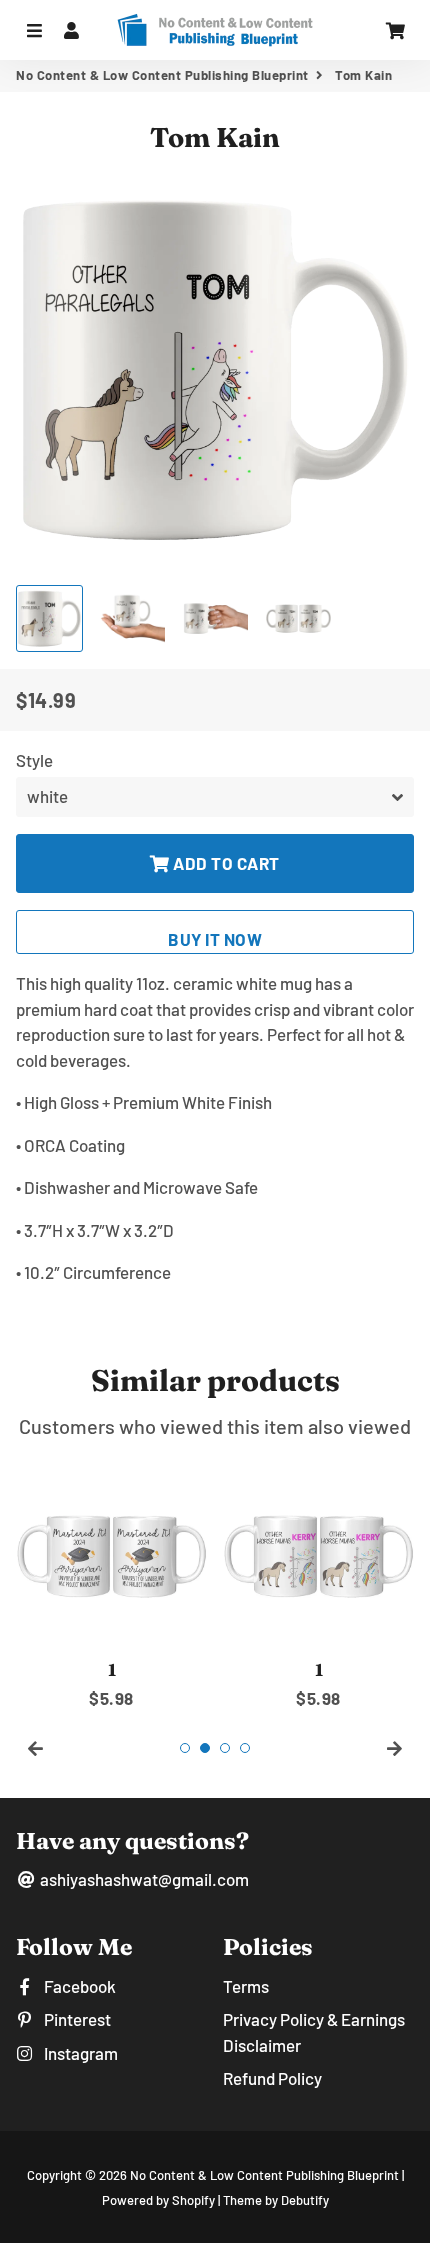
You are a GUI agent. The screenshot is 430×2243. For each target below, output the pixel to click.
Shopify (193, 2200)
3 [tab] (225, 1748)
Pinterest (76, 2019)
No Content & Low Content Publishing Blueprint (162, 75)
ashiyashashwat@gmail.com (143, 1879)
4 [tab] (245, 1748)
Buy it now (215, 939)
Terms (246, 1986)
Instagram (79, 2053)
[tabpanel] (111, 1585)
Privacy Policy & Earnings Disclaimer (314, 2032)
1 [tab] (185, 1748)
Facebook (78, 1986)
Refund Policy (272, 2078)
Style (34, 760)
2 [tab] (205, 1748)
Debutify (305, 2200)
